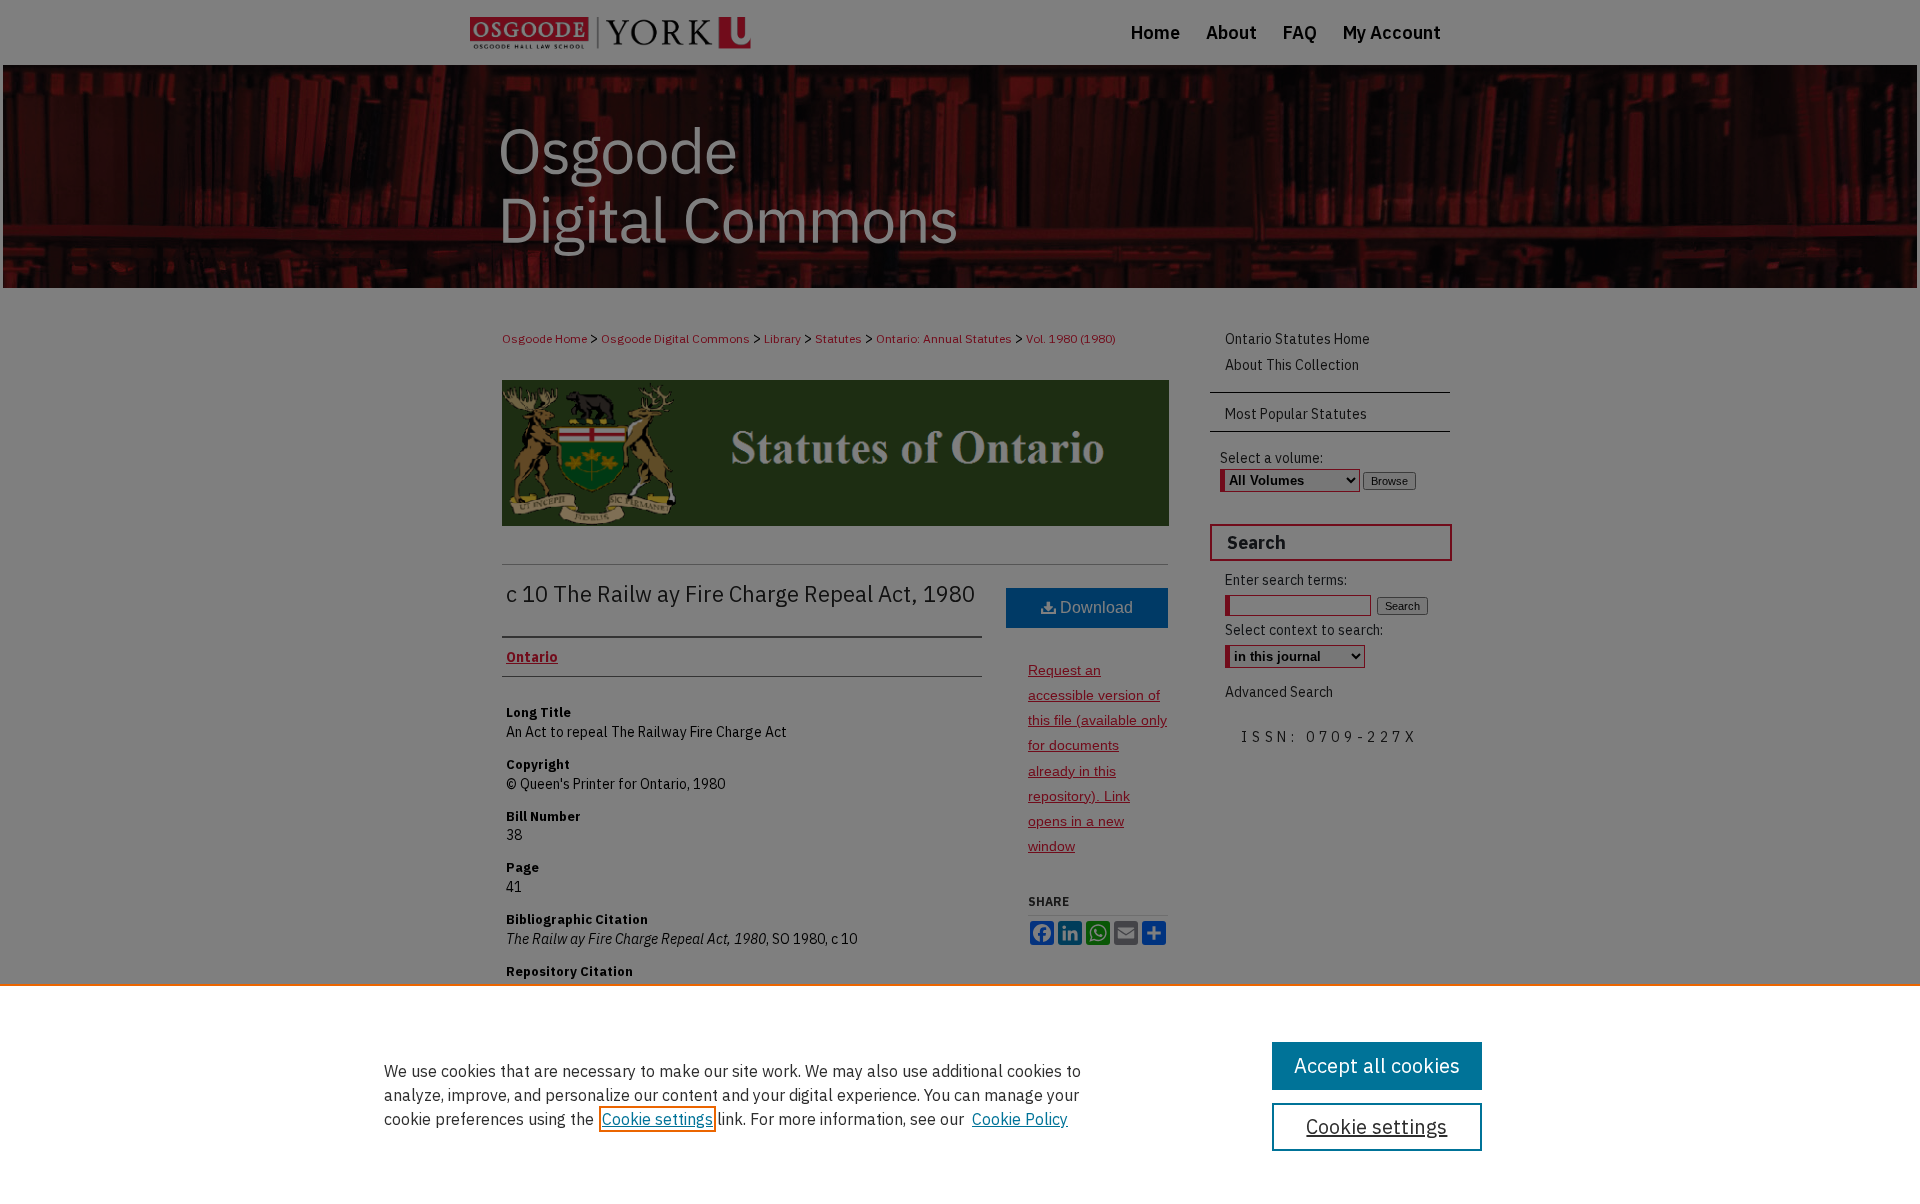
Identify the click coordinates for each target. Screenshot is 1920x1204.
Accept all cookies (1377, 1065)
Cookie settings (657, 1119)
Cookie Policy (1020, 1119)
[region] (960, 1094)
